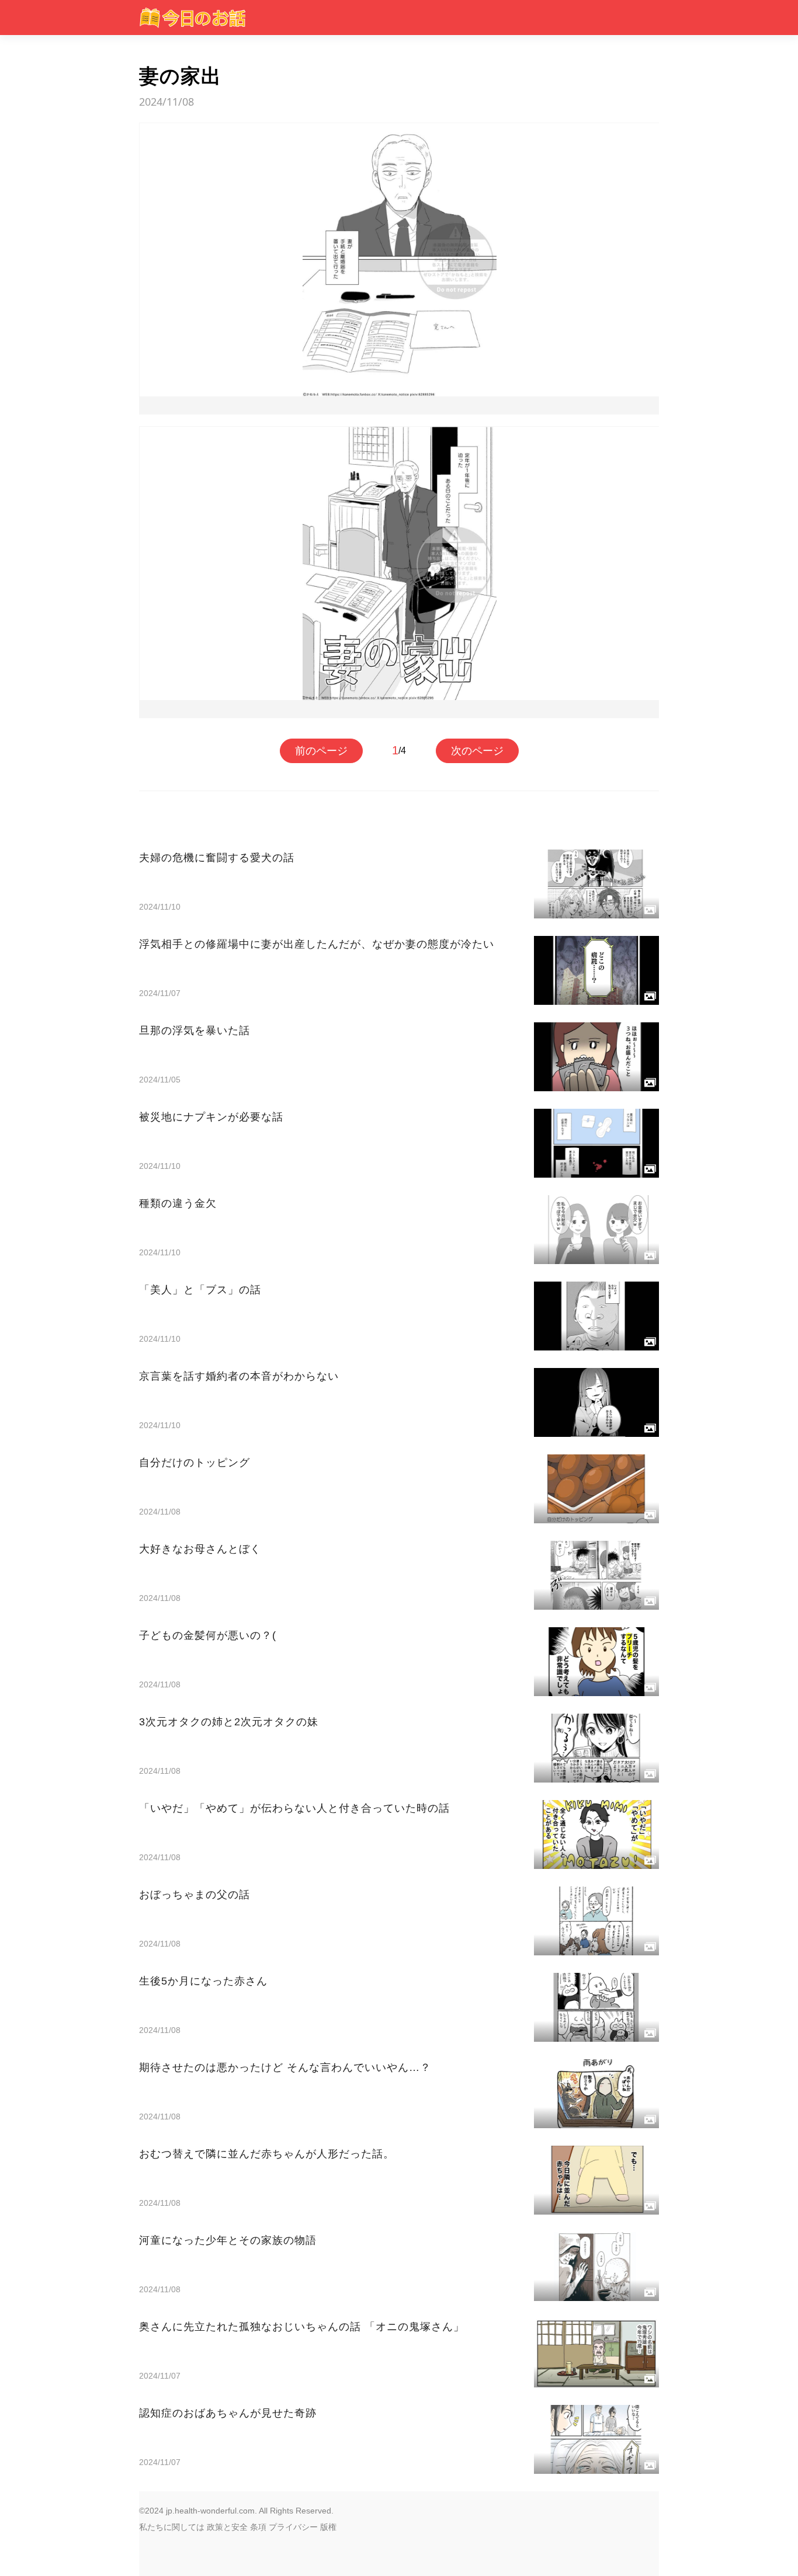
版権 (328, 2527)
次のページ (477, 751)
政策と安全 (227, 2527)
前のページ (321, 751)
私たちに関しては (172, 2527)
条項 (258, 2527)
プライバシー (293, 2527)
